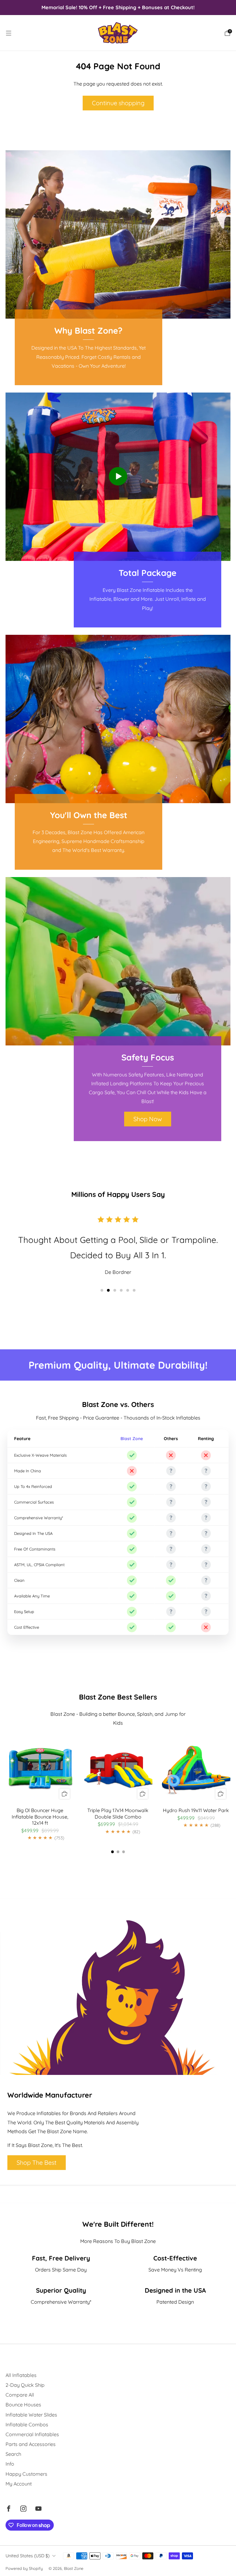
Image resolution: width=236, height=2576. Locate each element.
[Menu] (9, 33)
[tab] (113, 1852)
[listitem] (118, 7)
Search (13, 2454)
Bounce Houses (23, 2405)
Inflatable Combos (27, 2425)
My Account (19, 2484)
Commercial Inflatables (32, 2434)
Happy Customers (26, 2474)
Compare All (20, 2395)
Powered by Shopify (24, 2568)
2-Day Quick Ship (25, 2385)
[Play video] (118, 476)
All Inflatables (21, 2375)
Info (10, 2464)
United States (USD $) (28, 2556)
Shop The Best (37, 2162)
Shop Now (148, 1119)
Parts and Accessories (31, 2444)
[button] (102, 1290)
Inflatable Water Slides (31, 2415)
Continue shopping (118, 103)
